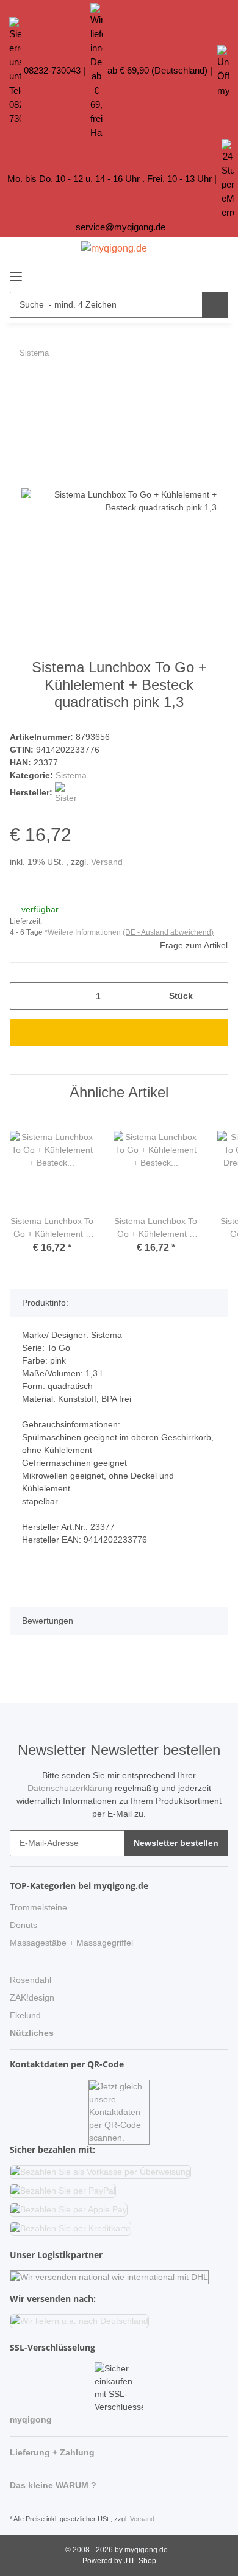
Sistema (71, 775)
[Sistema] (66, 792)
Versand (107, 862)
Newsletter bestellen (176, 1843)
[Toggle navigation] (16, 271)
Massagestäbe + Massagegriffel (71, 1943)
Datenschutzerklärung (71, 1788)
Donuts (23, 1925)
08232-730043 (52, 70)
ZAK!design (32, 1997)
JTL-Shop (140, 2561)
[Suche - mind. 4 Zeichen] (215, 305)
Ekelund (25, 2015)
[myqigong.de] (114, 248)
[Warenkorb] (217, 273)
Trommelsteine (38, 1907)
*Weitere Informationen (83, 932)
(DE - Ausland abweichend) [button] (168, 932)
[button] (195, 273)
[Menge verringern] (23, 996)
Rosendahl (31, 1980)
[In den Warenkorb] (20, 385)
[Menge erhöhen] (215, 996)
